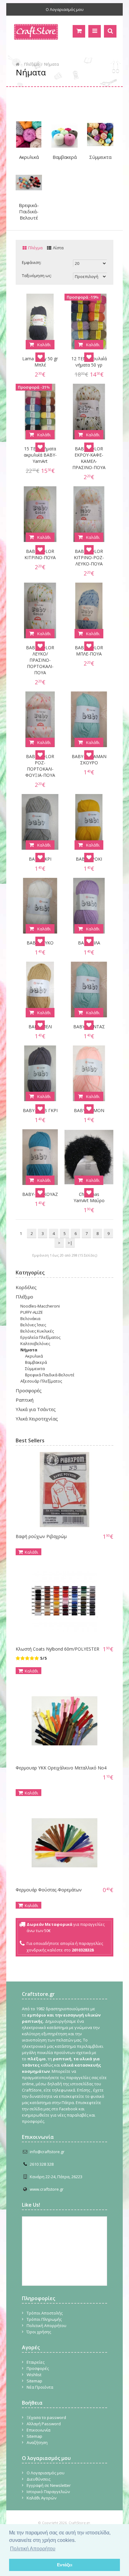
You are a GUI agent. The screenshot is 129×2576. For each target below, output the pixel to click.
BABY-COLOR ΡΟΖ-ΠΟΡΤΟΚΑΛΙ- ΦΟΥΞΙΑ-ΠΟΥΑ (40, 766)
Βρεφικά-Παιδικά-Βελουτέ (29, 211)
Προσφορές (29, 1390)
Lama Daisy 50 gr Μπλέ (40, 362)
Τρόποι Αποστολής (45, 2313)
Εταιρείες (36, 2362)
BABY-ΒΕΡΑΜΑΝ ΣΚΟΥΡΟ (89, 759)
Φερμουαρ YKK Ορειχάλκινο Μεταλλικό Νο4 (61, 1768)
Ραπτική (25, 1400)
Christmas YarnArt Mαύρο (89, 1197)
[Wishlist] (40, 357)
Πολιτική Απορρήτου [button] (33, 2549)
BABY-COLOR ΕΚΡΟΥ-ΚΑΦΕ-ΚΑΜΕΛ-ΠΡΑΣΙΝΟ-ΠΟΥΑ (89, 458)
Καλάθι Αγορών (41, 2498)
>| (70, 1243)
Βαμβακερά (65, 157)
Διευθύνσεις (39, 2479)
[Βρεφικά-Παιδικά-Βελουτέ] (29, 183)
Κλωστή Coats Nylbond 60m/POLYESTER (57, 1649)
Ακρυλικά (29, 157)
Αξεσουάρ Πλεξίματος (41, 1381)
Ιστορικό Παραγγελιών (48, 2492)
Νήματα (52, 64)
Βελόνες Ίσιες (33, 1325)
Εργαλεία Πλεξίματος (40, 1337)
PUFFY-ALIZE (32, 1312)
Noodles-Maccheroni (40, 1306)
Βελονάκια (30, 1318)
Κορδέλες (26, 1287)
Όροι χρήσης (39, 2332)
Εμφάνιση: (32, 262)
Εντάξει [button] (65, 2565)
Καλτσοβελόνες (35, 1344)
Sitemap (34, 2381)
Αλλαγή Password (44, 2424)
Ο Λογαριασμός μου (65, 9)
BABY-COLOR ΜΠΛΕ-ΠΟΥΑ (89, 651)
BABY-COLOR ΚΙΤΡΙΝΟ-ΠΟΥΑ (40, 554)
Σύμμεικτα (100, 157)
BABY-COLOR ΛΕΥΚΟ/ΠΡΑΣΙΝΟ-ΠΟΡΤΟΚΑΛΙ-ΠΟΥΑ (40, 660)
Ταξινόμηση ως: (37, 275)
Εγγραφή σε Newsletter (49, 2485)
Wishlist (34, 2375)
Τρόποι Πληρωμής (44, 2319)
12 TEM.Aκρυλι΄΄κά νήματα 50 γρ (89, 362)
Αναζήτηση (37, 2442)
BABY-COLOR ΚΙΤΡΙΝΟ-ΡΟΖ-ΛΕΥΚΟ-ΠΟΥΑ (89, 557)
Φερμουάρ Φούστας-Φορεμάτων (49, 1890)
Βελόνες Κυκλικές (37, 1331)
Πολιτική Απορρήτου (46, 2325)
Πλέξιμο (32, 64)
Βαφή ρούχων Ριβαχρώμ (41, 1536)
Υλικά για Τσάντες (36, 1409)
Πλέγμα (35, 248)
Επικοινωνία (39, 2430)
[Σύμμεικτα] (100, 134)
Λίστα (58, 248)
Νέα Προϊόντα (40, 2387)
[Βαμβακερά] (64, 134)
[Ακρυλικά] (29, 134)
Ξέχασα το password (46, 2417)
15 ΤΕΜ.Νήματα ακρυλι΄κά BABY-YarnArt (40, 455)
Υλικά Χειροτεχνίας (37, 1419)
